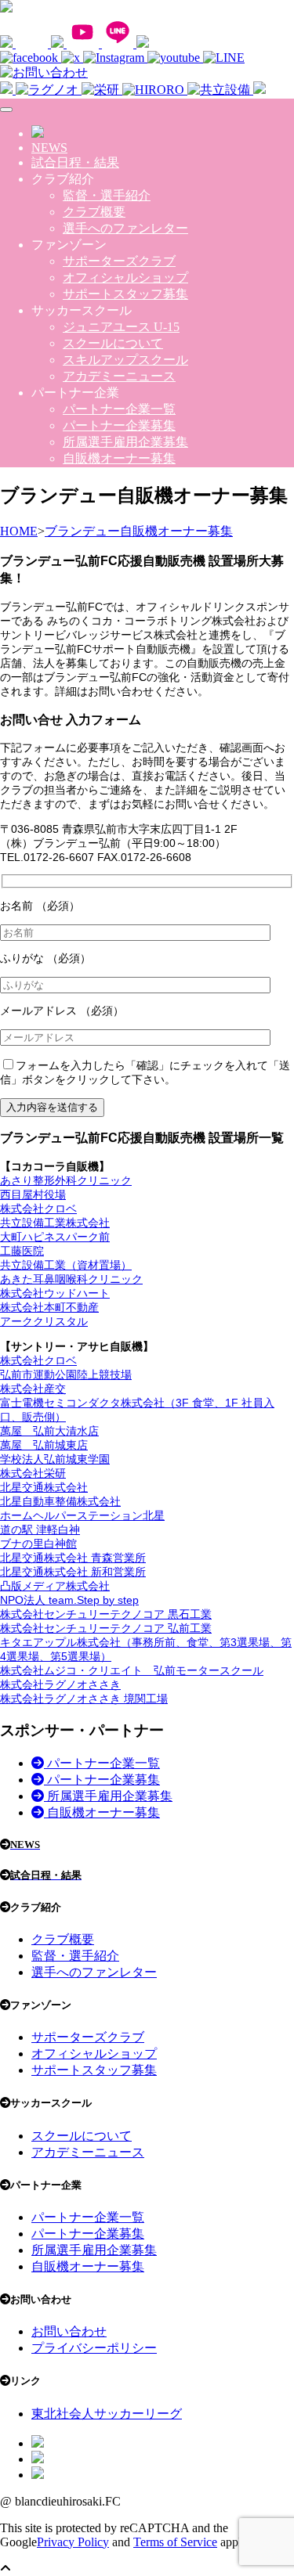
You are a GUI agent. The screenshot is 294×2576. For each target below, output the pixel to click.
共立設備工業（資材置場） (66, 1265)
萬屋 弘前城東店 (44, 1445)
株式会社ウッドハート (55, 1293)
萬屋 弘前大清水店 (49, 1431)
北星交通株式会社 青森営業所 (73, 1558)
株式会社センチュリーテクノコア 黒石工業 (106, 1614)
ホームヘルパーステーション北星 (82, 1515)
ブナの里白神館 (38, 1544)
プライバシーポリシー (94, 2348)
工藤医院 (22, 1251)
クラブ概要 (94, 212)
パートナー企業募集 (119, 425)
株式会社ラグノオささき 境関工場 (84, 1699)
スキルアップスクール (125, 360)
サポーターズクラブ (119, 261)
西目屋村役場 (33, 1194)
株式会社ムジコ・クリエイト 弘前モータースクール (132, 1670)
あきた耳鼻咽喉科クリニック (71, 1279)
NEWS (49, 148)
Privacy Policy (73, 2542)
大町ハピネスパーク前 (55, 1237)
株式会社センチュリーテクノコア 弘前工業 (106, 1628)
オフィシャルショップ (125, 277)
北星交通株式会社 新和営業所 (73, 1572)
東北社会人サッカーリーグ (107, 2414)
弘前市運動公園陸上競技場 (66, 1374)
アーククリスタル (44, 1321)
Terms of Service (175, 2542)
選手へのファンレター (125, 228)
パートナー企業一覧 (119, 409)
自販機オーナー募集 (119, 458)
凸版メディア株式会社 (55, 1586)
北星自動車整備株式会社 (60, 1501)
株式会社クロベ (38, 1209)
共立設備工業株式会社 (55, 1223)
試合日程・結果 (75, 162)
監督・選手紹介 (107, 195)
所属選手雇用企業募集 (125, 442)
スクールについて (113, 343)
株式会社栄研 (33, 1473)
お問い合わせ (69, 2331)
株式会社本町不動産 (49, 1307)
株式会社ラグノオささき (60, 1684)
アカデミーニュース (119, 376)
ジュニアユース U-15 (121, 327)
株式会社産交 (33, 1389)
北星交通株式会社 (44, 1487)
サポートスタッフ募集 (125, 294)
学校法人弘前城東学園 (55, 1459)
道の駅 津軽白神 (40, 1529)
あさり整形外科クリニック (66, 1180)
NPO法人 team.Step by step (69, 1600)
